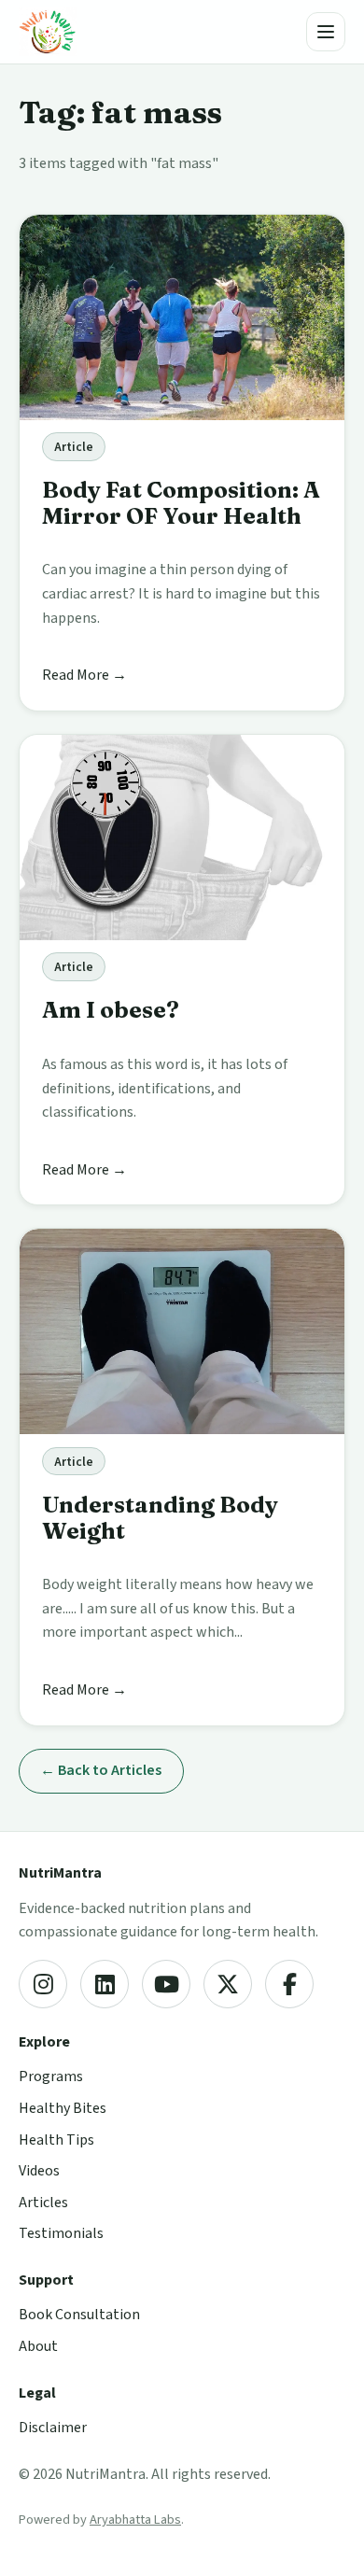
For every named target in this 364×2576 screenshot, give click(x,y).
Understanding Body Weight (160, 1518)
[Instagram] (43, 1984)
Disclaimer (53, 2428)
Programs (51, 2076)
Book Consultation (79, 2315)
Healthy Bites (63, 2108)
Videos (39, 2171)
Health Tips (56, 2140)
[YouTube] (166, 1984)
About (38, 2346)
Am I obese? (111, 1010)
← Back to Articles (101, 1770)
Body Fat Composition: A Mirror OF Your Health (181, 503)
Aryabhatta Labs (135, 2520)
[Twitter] (228, 1984)
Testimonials (61, 2233)
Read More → (84, 675)
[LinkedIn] (105, 1984)
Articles (43, 2203)
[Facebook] (289, 1984)
